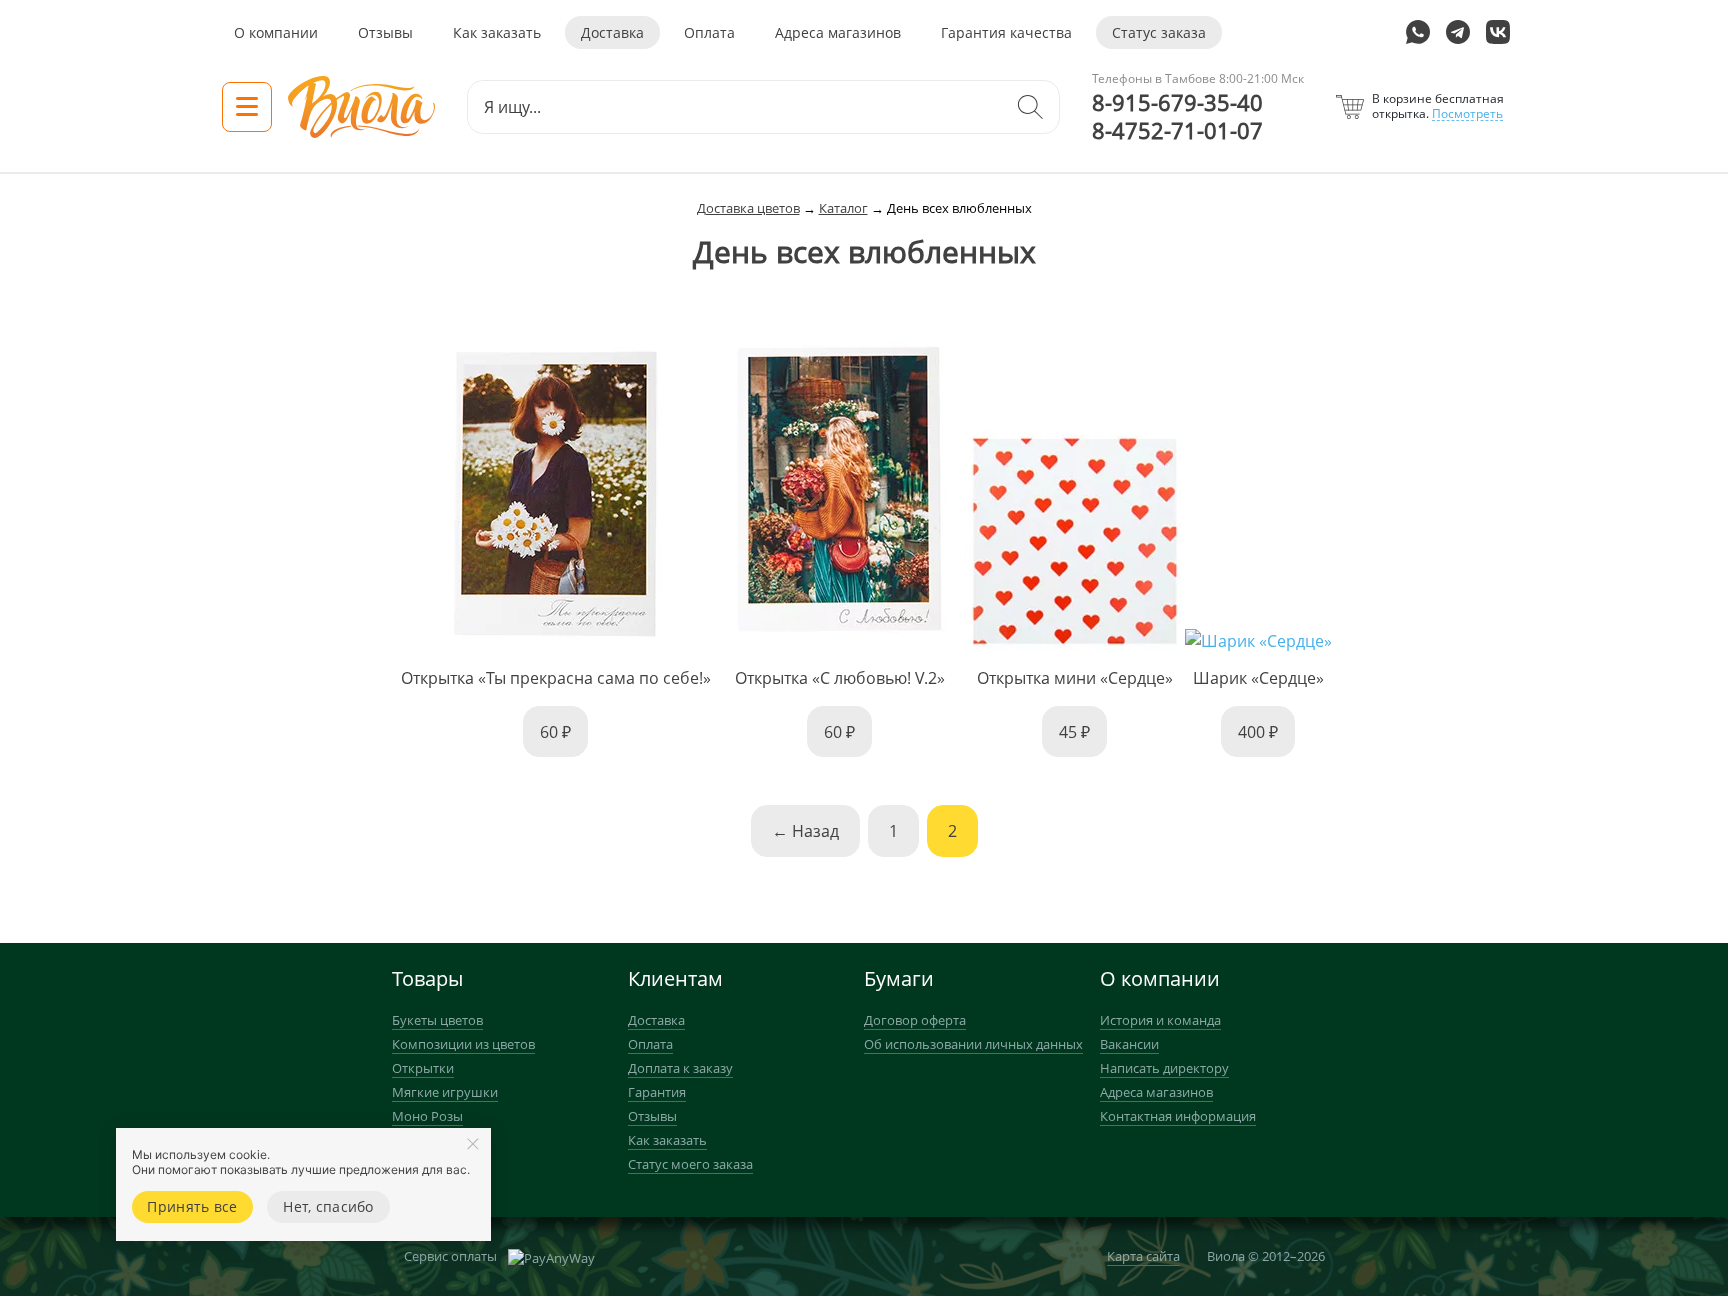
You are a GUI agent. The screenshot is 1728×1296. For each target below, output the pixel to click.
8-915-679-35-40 (1177, 103)
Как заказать (497, 32)
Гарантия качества (1006, 32)
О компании (276, 32)
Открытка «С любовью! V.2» (840, 678)
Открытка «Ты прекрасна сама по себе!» (556, 678)
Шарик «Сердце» (1258, 678)
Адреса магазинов (838, 32)
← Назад (805, 831)
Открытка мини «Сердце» (1075, 678)
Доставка (612, 32)
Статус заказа (1159, 32)
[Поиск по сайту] (1030, 107)
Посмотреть (1467, 113)
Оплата (709, 32)
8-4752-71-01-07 (1177, 131)
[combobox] (735, 107)
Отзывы (385, 32)
